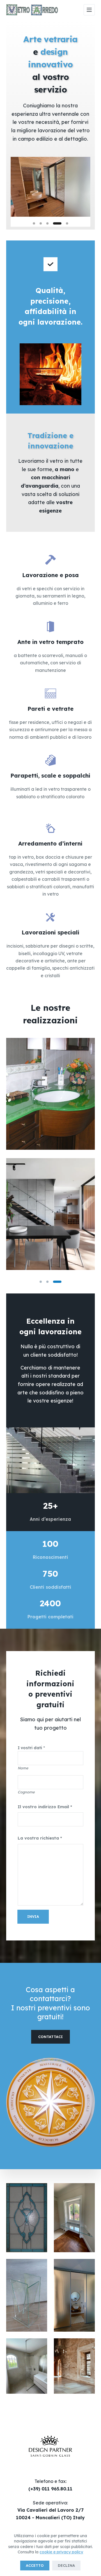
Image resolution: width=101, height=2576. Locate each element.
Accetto (35, 2565)
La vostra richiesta (40, 1838)
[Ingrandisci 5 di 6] (40, 2346)
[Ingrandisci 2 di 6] (88, 2190)
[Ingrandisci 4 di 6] (88, 2266)
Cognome (26, 1792)
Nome (23, 1768)
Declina (66, 2565)
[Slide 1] (34, 223)
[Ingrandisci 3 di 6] (40, 2266)
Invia (33, 1916)
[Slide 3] (47, 223)
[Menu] (89, 10)
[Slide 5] (64, 223)
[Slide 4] (54, 223)
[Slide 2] (41, 223)
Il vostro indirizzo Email (45, 1807)
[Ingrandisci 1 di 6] (40, 2190)
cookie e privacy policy (61, 2552)
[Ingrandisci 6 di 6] (88, 2346)
